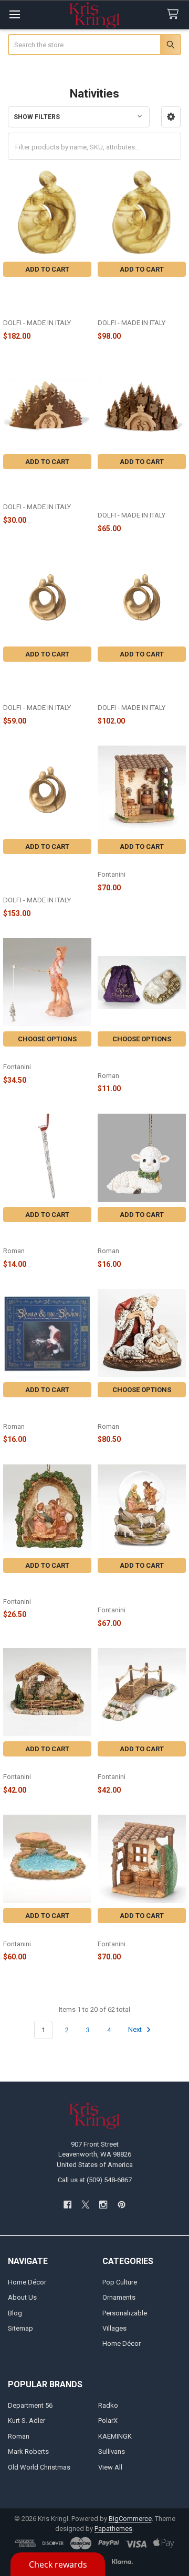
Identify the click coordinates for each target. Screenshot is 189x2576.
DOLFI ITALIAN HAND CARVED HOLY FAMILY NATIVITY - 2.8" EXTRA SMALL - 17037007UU (39, 684)
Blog (15, 2313)
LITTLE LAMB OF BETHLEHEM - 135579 (132, 1236)
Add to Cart (47, 269)
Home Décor (27, 2282)
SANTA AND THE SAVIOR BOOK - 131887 (43, 1411)
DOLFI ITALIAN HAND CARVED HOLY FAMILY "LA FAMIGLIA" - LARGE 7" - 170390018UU (44, 299)
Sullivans (112, 2451)
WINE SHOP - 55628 (129, 863)
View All (110, 2467)
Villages (114, 2328)
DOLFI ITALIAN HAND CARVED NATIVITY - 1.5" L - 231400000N (47, 487)
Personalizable (125, 2313)
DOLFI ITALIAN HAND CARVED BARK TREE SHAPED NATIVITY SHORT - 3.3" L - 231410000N (140, 491)
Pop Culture (120, 2282)
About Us (22, 2297)
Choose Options (47, 1039)
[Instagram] (104, 2205)
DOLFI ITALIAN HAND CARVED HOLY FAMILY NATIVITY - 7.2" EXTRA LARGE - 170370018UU (39, 876)
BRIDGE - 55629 (122, 1766)
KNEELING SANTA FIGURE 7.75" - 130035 (139, 1411)
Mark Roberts (28, 2451)
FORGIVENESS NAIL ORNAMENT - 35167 (35, 1236)
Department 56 (30, 2405)
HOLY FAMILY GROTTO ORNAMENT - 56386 (38, 1586)
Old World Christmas (39, 2467)
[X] (85, 2205)
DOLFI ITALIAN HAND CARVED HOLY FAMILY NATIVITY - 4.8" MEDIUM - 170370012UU (139, 684)
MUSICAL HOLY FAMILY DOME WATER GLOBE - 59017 (134, 1590)
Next (136, 2030)
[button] (171, 117)
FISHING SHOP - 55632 (134, 1932)
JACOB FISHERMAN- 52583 (47, 1056)
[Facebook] (67, 2205)
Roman (19, 2436)
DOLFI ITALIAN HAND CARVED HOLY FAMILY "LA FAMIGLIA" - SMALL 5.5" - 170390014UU (139, 299)
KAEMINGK (115, 2436)
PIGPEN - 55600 (28, 1766)
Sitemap (20, 2328)
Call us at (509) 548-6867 (95, 2180)
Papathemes (113, 2529)
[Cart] (175, 14)
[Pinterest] (122, 2205)
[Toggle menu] (14, 14)
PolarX (108, 2421)
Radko (108, 2405)
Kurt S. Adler (27, 2421)
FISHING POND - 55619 (40, 1932)
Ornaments (119, 2297)
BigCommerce (130, 2519)
